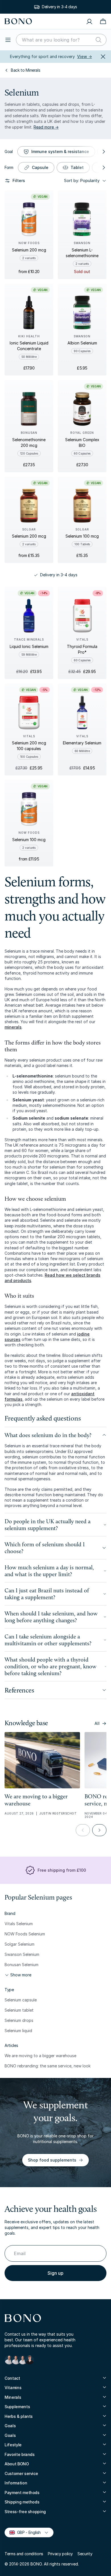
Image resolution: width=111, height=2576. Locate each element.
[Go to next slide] (99, 1830)
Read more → (46, 127)
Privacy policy (60, 2554)
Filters (19, 180)
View (85, 56)
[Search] (98, 40)
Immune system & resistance (60, 151)
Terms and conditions (24, 2554)
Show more (21, 1975)
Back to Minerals (25, 70)
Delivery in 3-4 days (59, 575)
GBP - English (26, 2532)
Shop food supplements (52, 2160)
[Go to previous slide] (83, 1830)
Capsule (40, 167)
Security (85, 2554)
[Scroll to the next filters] (103, 152)
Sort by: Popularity (82, 180)
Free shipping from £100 (62, 1870)
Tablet (77, 167)
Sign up (55, 2273)
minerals (13, 1027)
